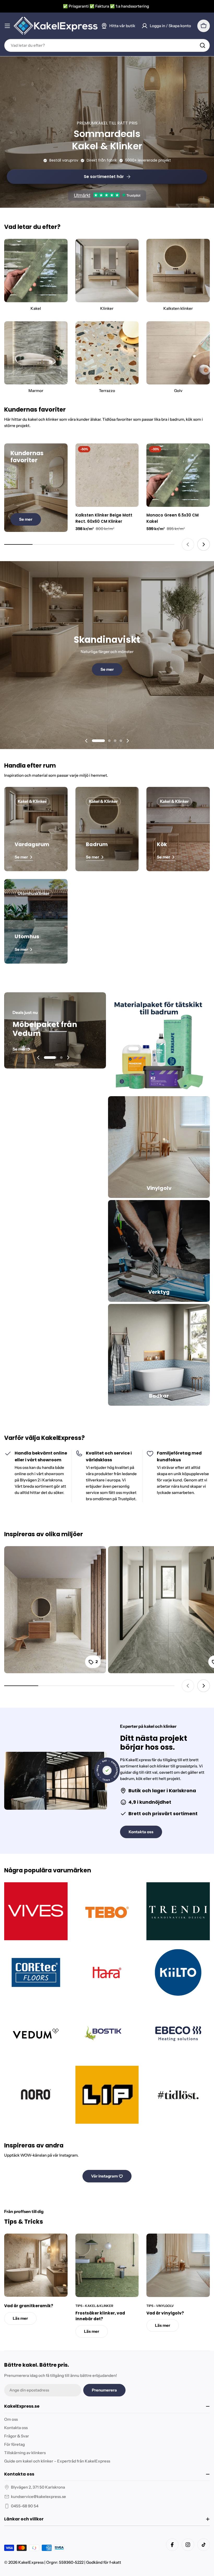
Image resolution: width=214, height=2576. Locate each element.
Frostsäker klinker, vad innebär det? (100, 2316)
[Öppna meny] (7, 26)
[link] (178, 2034)
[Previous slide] (188, 544)
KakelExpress (31, 2562)
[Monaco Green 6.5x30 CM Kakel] (178, 475)
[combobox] (107, 45)
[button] (98, 741)
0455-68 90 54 (25, 2506)
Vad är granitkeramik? (29, 2306)
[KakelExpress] (159, 1043)
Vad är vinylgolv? (165, 2313)
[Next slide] (204, 544)
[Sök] (203, 45)
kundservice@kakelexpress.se (38, 2497)
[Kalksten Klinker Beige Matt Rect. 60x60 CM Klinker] (107, 475)
